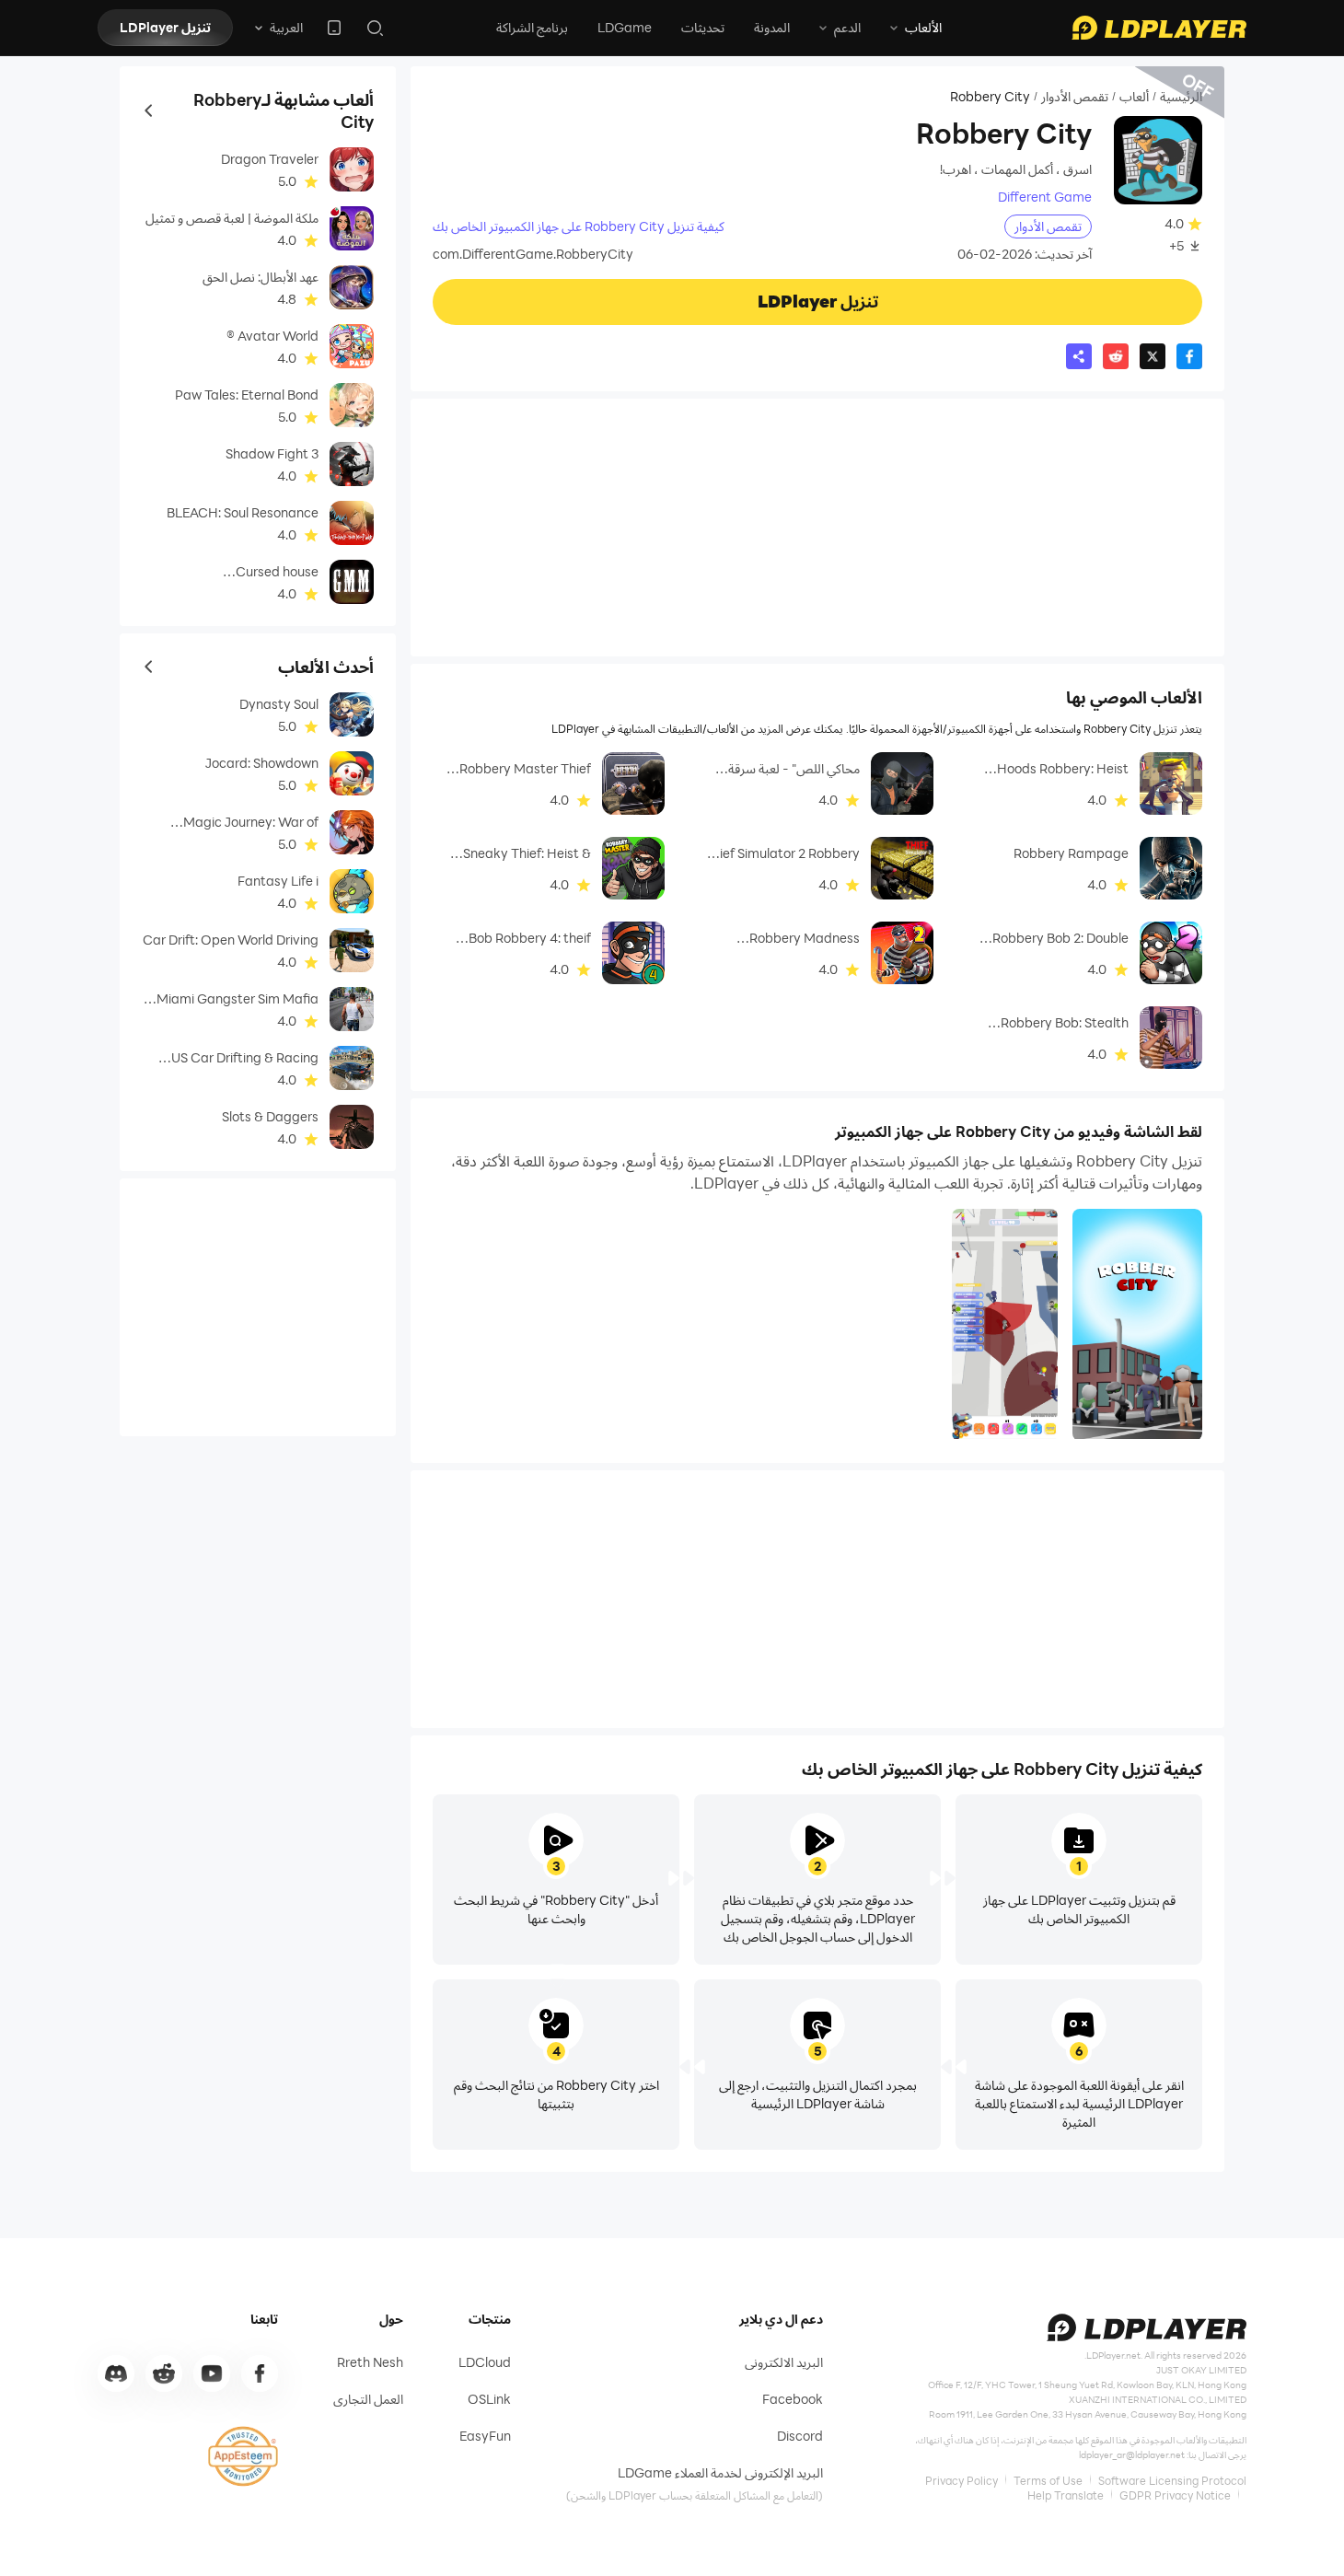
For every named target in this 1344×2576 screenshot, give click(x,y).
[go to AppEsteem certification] (243, 2456)
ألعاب (1134, 97)
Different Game (1045, 197)
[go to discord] (116, 2373)
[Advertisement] (817, 528)
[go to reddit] (164, 2373)
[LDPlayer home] (1159, 28)
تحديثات (703, 27)
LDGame (625, 27)
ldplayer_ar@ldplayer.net (1132, 2454)
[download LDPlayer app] (334, 28)
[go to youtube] (212, 2373)
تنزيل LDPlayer (165, 27)
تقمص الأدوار (1075, 97)
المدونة (772, 27)
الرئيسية (1181, 97)
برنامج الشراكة (532, 27)
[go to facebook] (260, 2373)
